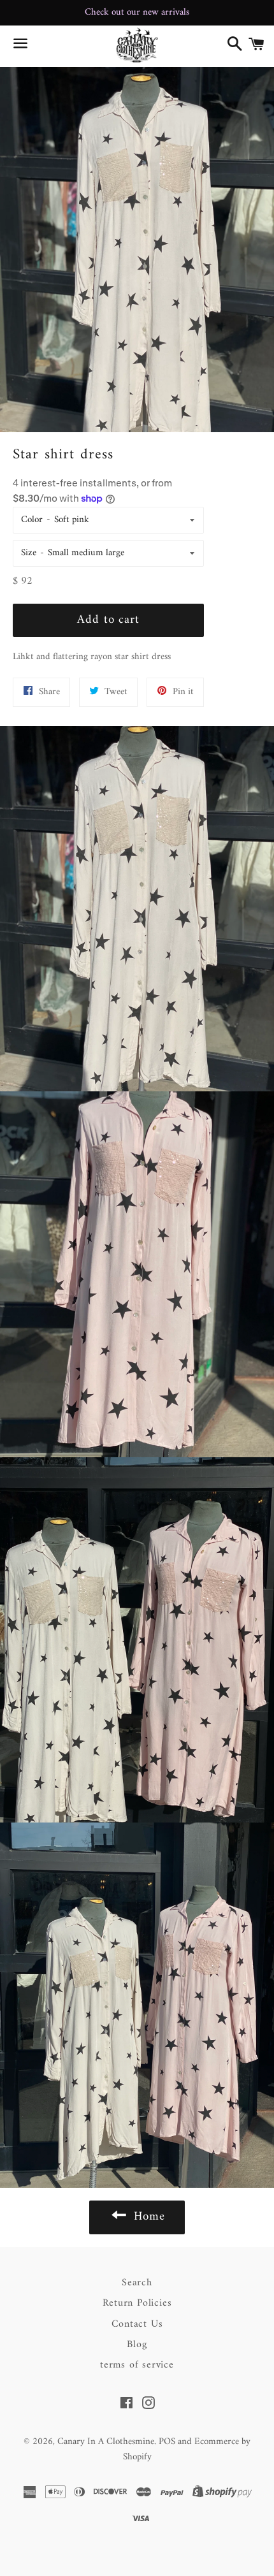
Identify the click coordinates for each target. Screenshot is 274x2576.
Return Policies (137, 2303)
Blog (137, 2345)
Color (32, 520)
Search (137, 2283)
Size (29, 553)
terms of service (137, 2365)
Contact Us (137, 2324)
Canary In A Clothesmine (106, 2442)
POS (167, 2442)
